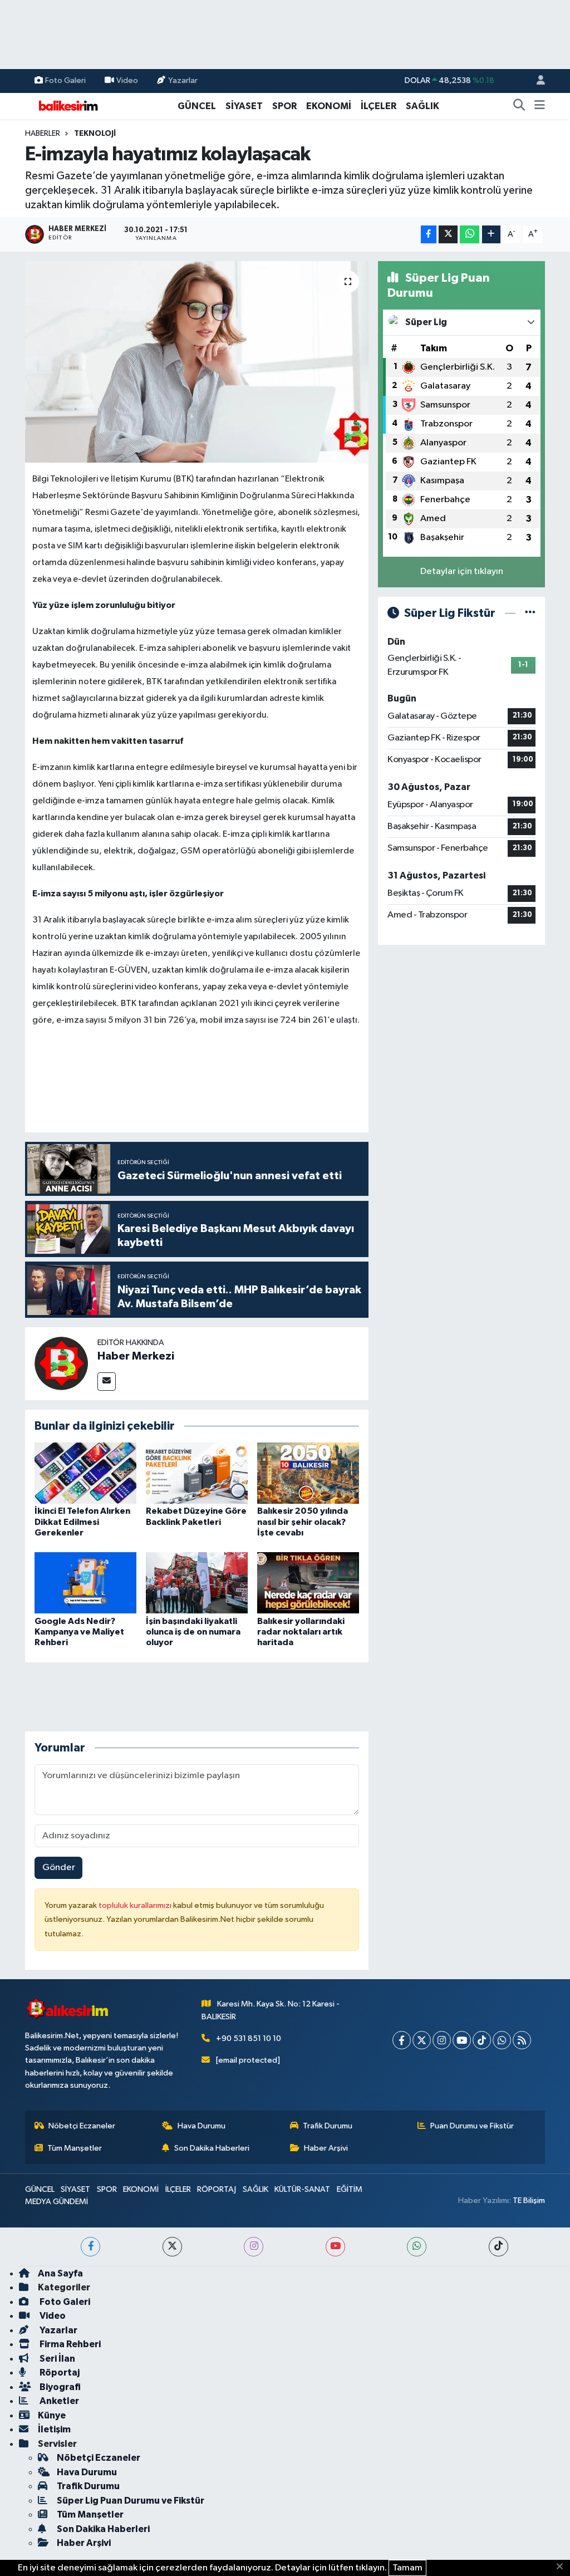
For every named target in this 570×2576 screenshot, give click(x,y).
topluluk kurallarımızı (136, 1905)
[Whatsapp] (502, 2040)
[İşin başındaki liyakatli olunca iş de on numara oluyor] (197, 1583)
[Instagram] (442, 2040)
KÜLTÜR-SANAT (302, 2189)
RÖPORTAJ (217, 2189)
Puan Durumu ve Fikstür (472, 2126)
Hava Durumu (202, 2126)
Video (127, 80)
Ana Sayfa (60, 2273)
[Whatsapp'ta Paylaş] (470, 235)
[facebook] (90, 2247)
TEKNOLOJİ (95, 134)
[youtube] (335, 2247)
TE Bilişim (529, 2200)
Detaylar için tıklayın (462, 571)
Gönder (59, 1868)
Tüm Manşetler (75, 2148)
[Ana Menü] (540, 106)
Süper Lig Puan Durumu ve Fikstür (131, 2501)
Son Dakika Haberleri (212, 2148)
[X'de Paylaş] (448, 235)
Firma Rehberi (69, 2344)
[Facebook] (402, 2040)
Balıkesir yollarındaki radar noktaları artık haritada (301, 1632)
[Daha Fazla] (491, 235)
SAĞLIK (422, 106)
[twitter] (172, 2247)
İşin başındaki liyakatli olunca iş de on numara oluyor (193, 1632)
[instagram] (254, 2247)
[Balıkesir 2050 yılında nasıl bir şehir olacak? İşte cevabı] (308, 1473)
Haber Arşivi (326, 2148)
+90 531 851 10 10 (249, 2038)
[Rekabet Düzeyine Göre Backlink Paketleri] (197, 1473)
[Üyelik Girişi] (536, 81)
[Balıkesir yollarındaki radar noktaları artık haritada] (308, 1583)
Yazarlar (183, 80)
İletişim (54, 2429)
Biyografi (59, 2387)
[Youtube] (462, 2040)
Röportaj (59, 2373)
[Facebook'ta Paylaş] (429, 235)
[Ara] (519, 106)
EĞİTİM (350, 2189)
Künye (52, 2415)
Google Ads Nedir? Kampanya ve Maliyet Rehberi (79, 1632)
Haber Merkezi (136, 1356)
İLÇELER (379, 106)
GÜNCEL (197, 106)
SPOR (284, 106)
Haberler (43, 134)
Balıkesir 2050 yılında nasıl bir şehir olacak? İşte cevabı (303, 1522)
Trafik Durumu (328, 2126)
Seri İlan (56, 2359)
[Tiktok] (482, 2040)
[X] (422, 2040)
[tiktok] (498, 2247)
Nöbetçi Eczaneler (82, 2126)
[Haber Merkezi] (61, 1364)
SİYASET (244, 106)
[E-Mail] (107, 1382)
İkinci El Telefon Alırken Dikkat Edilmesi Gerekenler (82, 1522)
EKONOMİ (329, 106)
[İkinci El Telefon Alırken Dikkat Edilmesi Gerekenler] (85, 1473)
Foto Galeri (65, 80)
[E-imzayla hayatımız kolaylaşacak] (197, 362)
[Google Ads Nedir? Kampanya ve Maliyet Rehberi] (85, 1583)
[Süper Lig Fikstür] (530, 613)
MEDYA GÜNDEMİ (56, 2202)
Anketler (58, 2401)
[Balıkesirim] (67, 106)
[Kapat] (563, 2567)
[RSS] (522, 2040)
